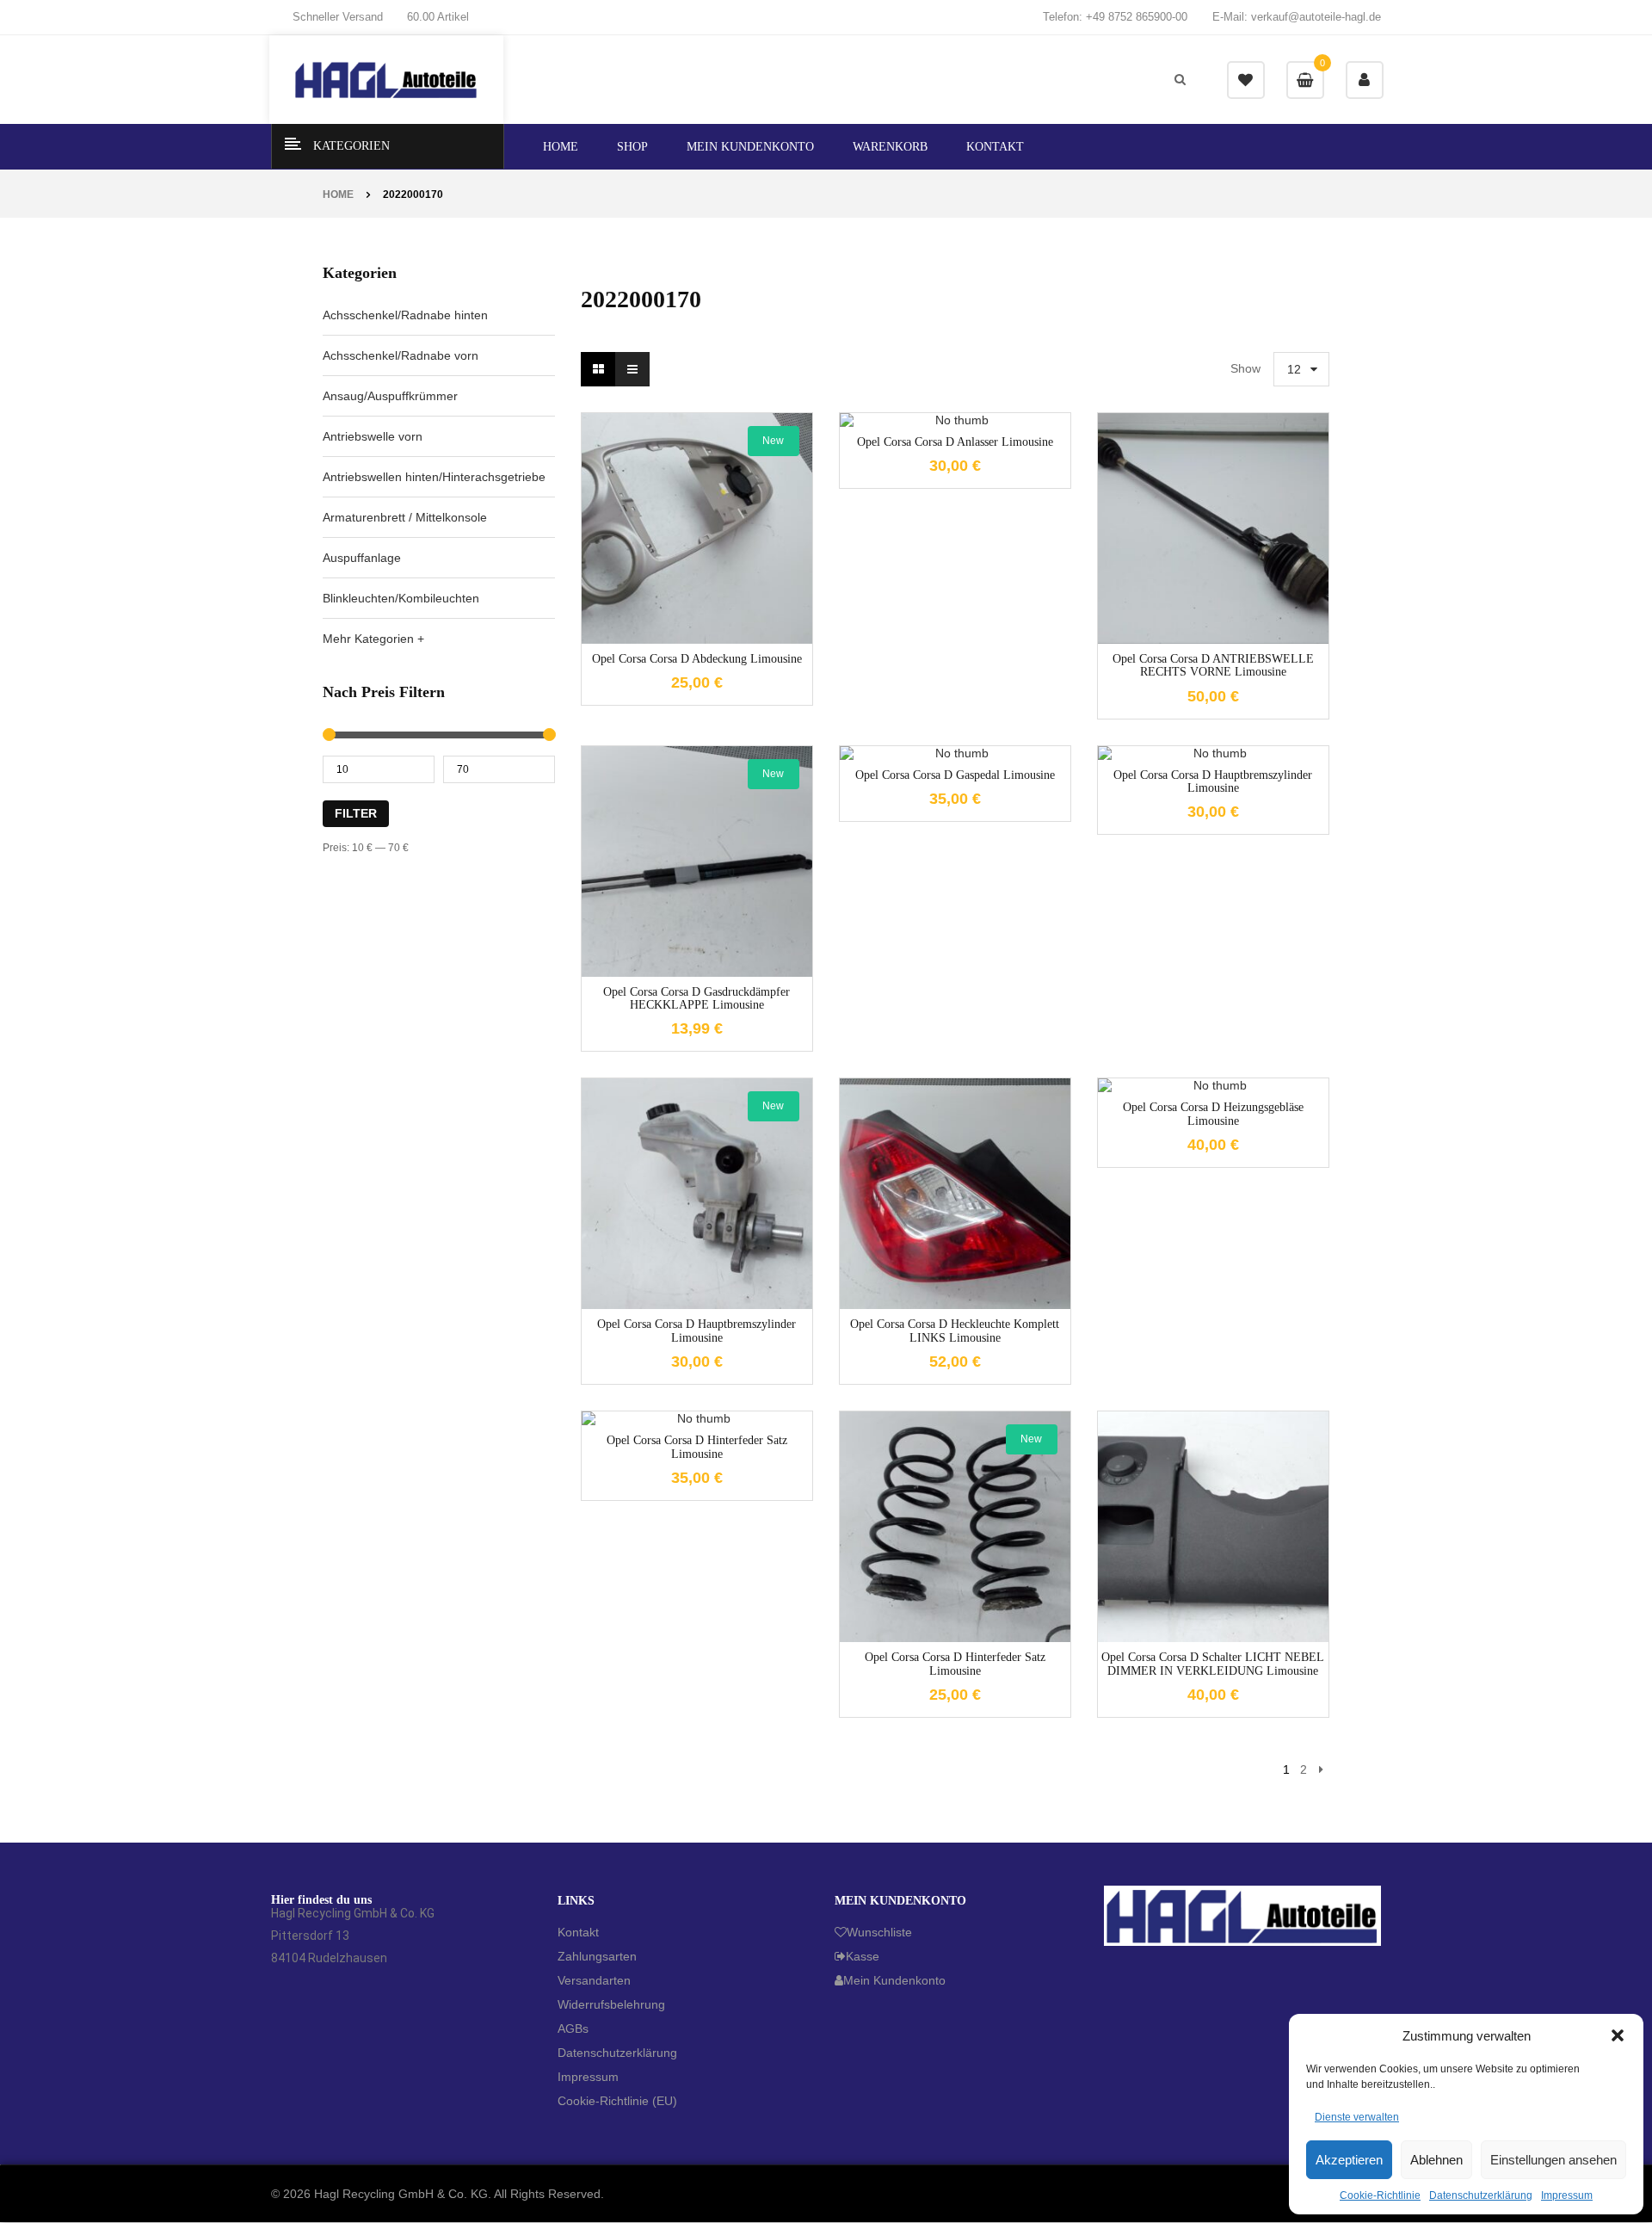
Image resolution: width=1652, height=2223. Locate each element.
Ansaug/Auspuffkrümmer (390, 396)
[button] (1618, 2035)
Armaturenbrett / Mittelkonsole (405, 517)
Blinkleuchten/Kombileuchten (401, 598)
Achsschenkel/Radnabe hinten (405, 315)
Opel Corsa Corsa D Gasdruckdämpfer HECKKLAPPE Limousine (697, 998)
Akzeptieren (1349, 2160)
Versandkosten (711, 508)
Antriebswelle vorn (373, 436)
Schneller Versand (338, 17)
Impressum (1567, 2195)
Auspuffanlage (362, 558)
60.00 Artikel (438, 17)
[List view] (632, 369)
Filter (356, 813)
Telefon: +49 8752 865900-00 (1115, 17)
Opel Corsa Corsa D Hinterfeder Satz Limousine (955, 1664)
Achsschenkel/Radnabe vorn (401, 355)
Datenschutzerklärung (1481, 2195)
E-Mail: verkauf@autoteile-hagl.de (1297, 17)
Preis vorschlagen (697, 550)
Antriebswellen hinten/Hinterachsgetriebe (434, 477)
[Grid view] (598, 369)
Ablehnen (1436, 2160)
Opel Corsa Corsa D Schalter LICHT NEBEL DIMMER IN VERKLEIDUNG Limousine (1213, 1664)
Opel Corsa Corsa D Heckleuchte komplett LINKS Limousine (955, 1331)
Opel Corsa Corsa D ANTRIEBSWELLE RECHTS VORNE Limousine (1213, 665)
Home (338, 195)
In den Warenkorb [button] (671, 642)
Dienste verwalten (1357, 2117)
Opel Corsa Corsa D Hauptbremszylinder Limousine (697, 1331)
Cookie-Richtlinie (1380, 2195)
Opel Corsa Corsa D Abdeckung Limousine (697, 659)
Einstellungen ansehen (1553, 2160)
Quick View (723, 642)
